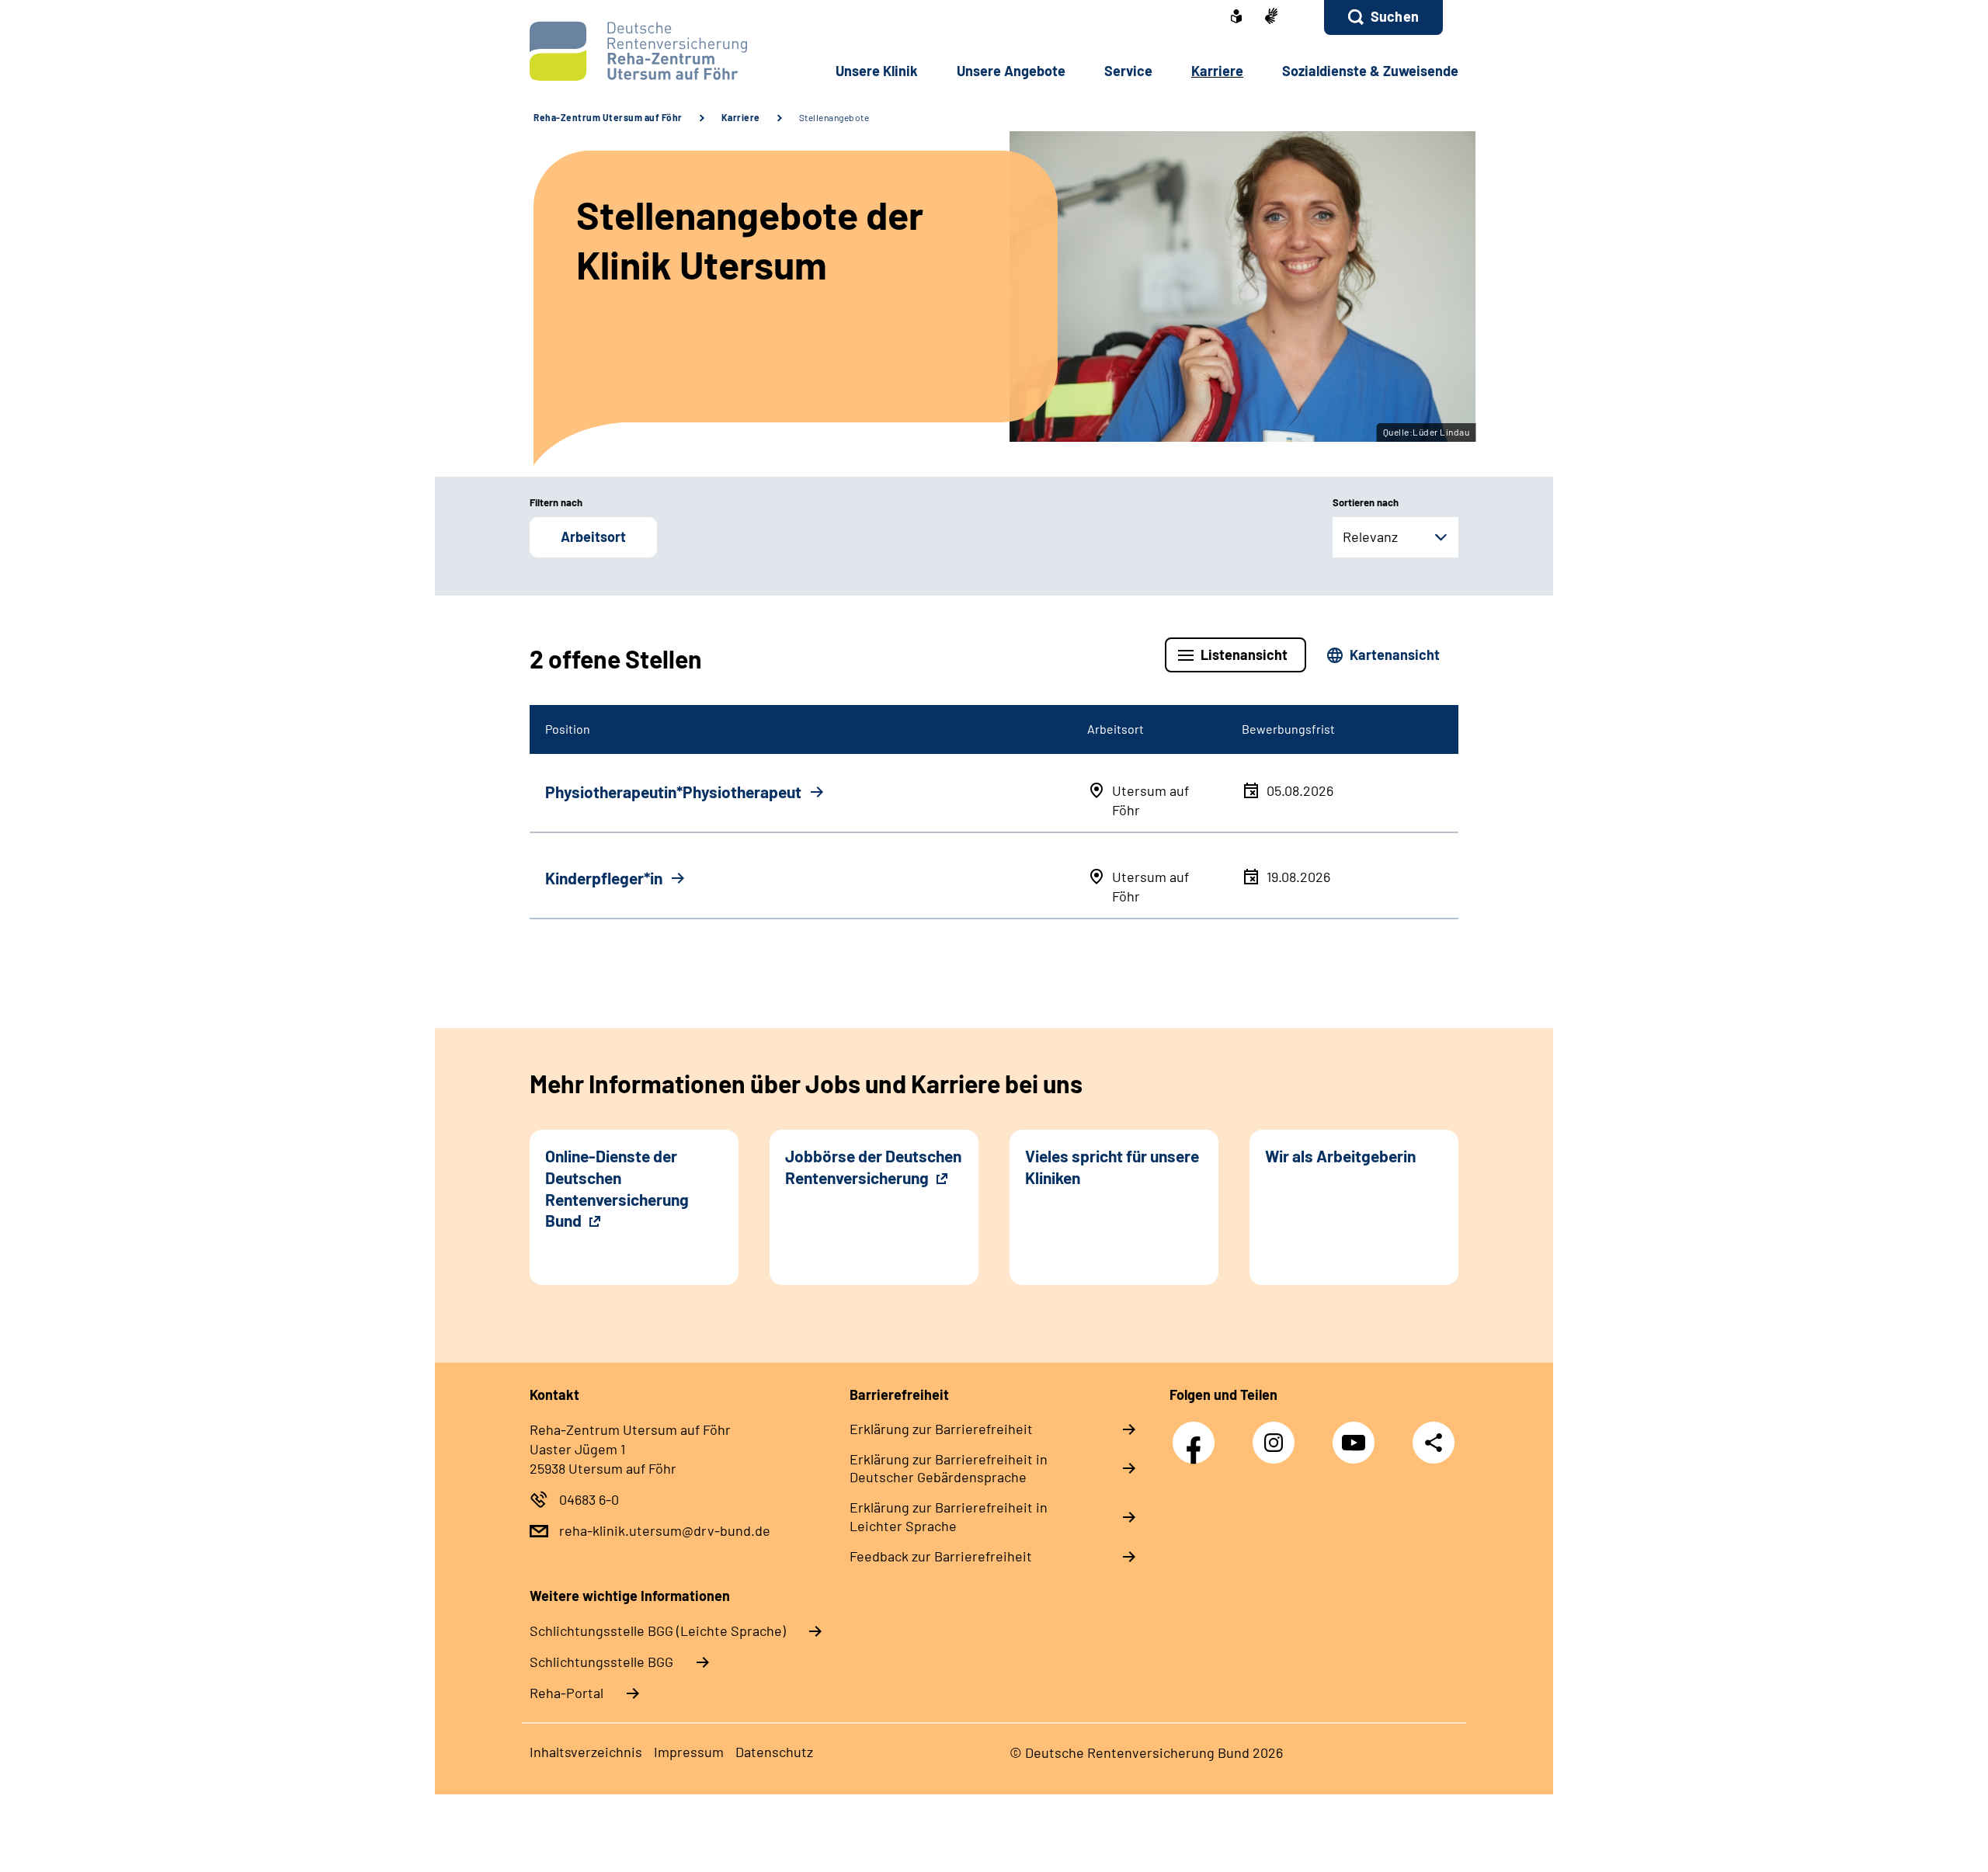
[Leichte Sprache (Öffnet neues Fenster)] (1236, 18)
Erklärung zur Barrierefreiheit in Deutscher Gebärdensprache (949, 1468)
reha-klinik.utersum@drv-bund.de (665, 1530)
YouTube (1357, 1434)
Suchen (1395, 16)
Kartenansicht (1395, 655)
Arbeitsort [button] (593, 537)
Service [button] (1128, 71)
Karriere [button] (1217, 71)
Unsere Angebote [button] (1011, 71)
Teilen (1434, 1441)
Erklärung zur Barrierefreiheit (941, 1429)
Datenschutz (774, 1752)
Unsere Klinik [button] (877, 71)
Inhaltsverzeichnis (586, 1752)
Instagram (1277, 1434)
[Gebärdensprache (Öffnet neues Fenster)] (1271, 17)
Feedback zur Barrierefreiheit (941, 1556)
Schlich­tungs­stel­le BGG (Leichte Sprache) (658, 1631)
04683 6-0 (589, 1499)
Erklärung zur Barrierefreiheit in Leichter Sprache (949, 1516)
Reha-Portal (567, 1693)
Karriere (741, 117)
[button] (1383, 17)
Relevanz (1370, 537)
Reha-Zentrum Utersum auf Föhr (608, 117)
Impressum (689, 1752)
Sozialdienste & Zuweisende (1370, 71)
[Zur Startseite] (634, 51)
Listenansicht (1244, 655)
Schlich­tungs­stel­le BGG (601, 1662)
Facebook (1197, 1434)
